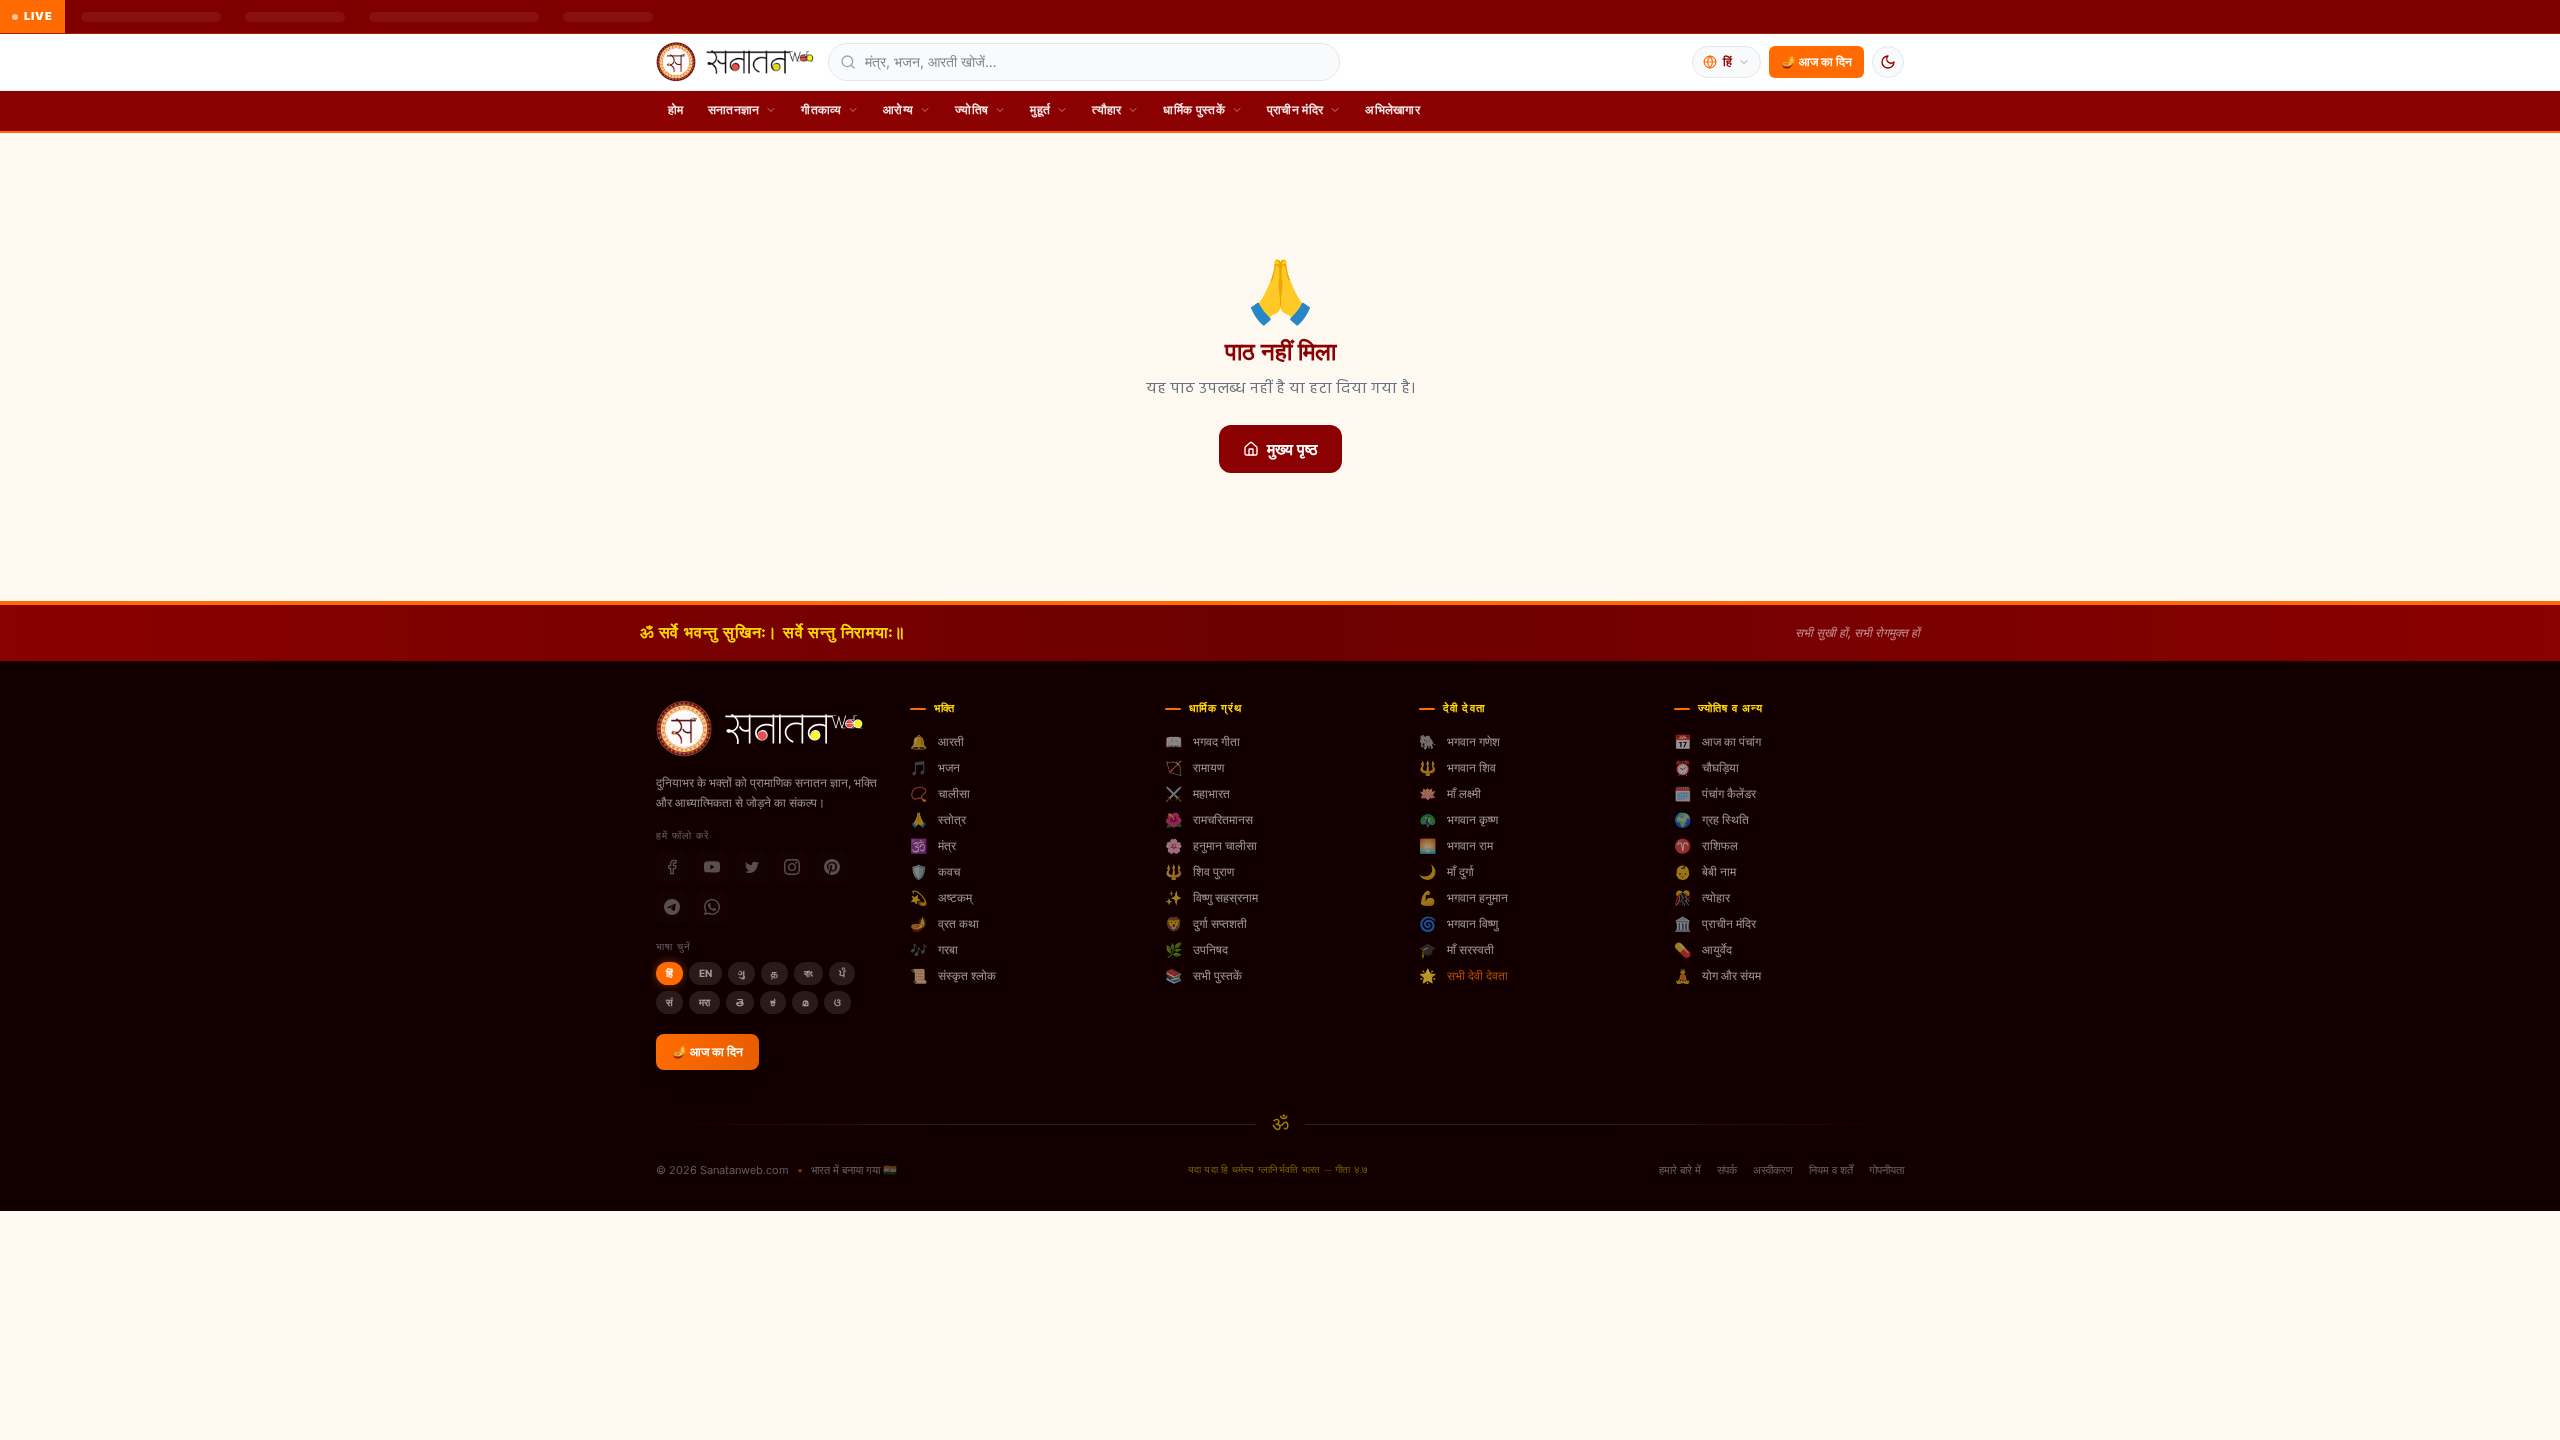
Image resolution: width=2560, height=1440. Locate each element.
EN (705, 973)
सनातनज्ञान (734, 109)
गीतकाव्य (821, 109)
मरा (704, 1002)
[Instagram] (792, 867)
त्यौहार (1106, 109)
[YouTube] (712, 867)
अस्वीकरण (1773, 1170)
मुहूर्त (1040, 109)
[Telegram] (672, 907)
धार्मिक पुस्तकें (1193, 109)
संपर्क (1727, 1170)
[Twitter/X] (752, 867)
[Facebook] (672, 867)
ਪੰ (842, 973)
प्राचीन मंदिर (1295, 109)
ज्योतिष (971, 109)
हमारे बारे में (1680, 1170)
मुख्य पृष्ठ (1292, 449)
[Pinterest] (832, 867)
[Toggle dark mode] (1888, 62)
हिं (669, 973)
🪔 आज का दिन (1816, 61)
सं (669, 1002)
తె (740, 1002)
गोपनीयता (1886, 1170)
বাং (808, 973)
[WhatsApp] (712, 907)
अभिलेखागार (1392, 109)
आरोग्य (898, 109)
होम (676, 109)
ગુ (741, 973)
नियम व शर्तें (1831, 1170)
